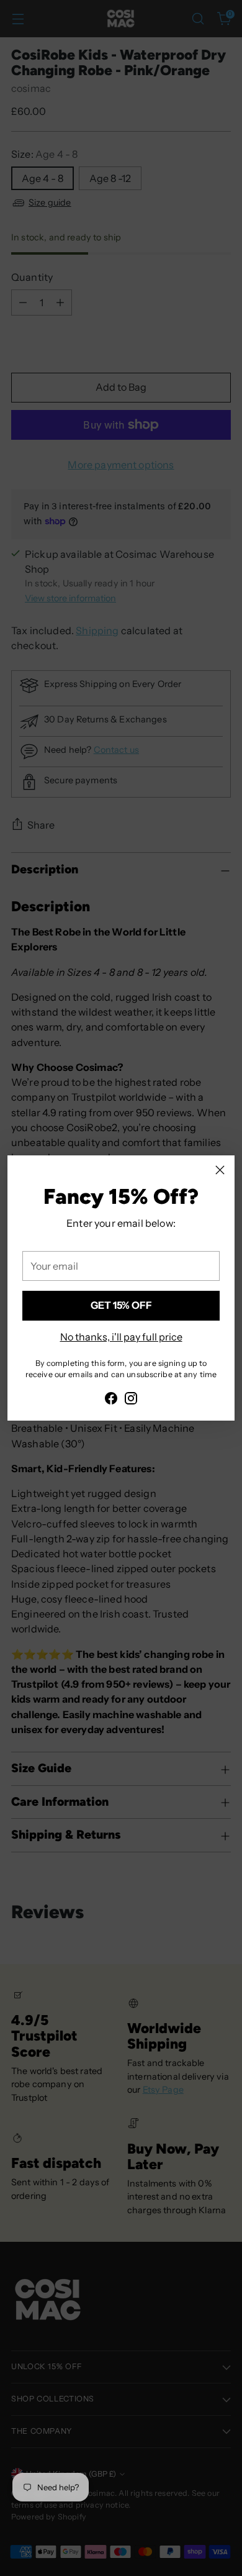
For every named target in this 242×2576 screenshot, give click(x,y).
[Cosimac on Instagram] (131, 1400)
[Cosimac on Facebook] (111, 1400)
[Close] (220, 1170)
